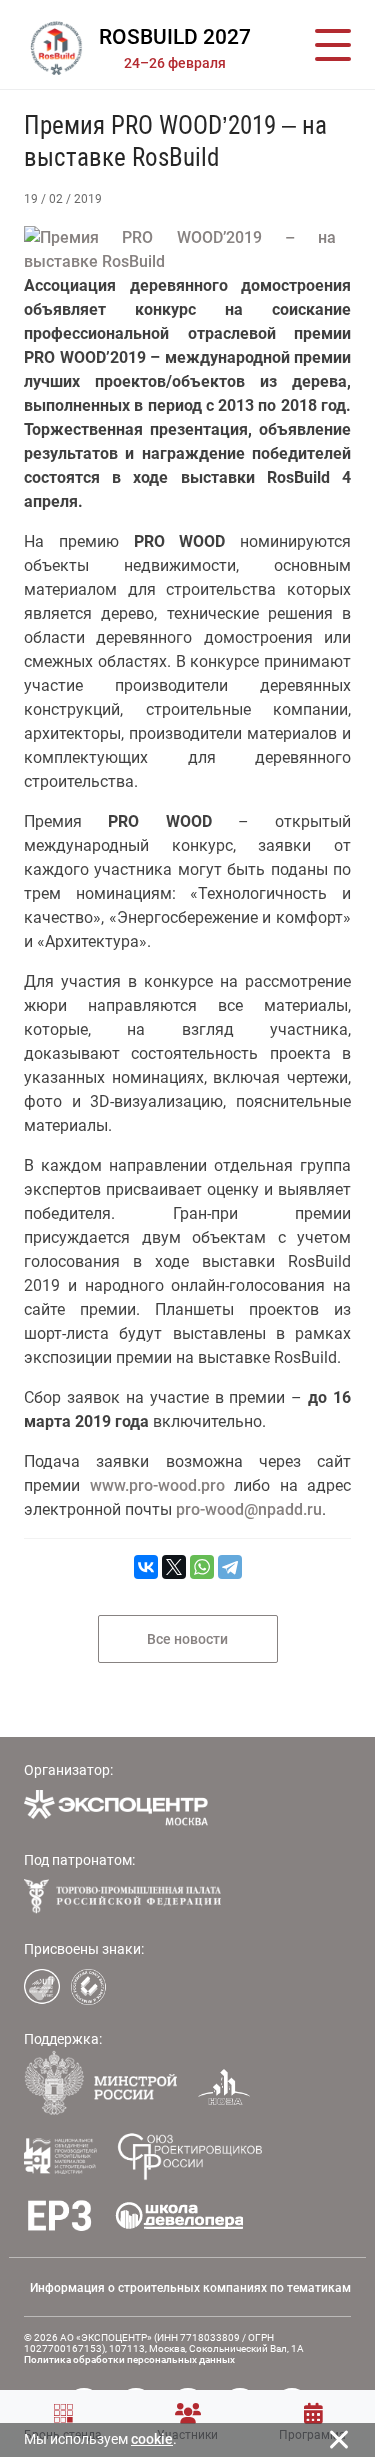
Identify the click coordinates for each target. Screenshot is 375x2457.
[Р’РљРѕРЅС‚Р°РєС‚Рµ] (146, 1567)
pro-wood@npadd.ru (249, 1509)
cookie (152, 2439)
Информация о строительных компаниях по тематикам (190, 2288)
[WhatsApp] (202, 1567)
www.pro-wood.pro (157, 1485)
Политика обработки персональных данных (129, 2359)
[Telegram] (230, 1567)
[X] (174, 1567)
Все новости (187, 1639)
